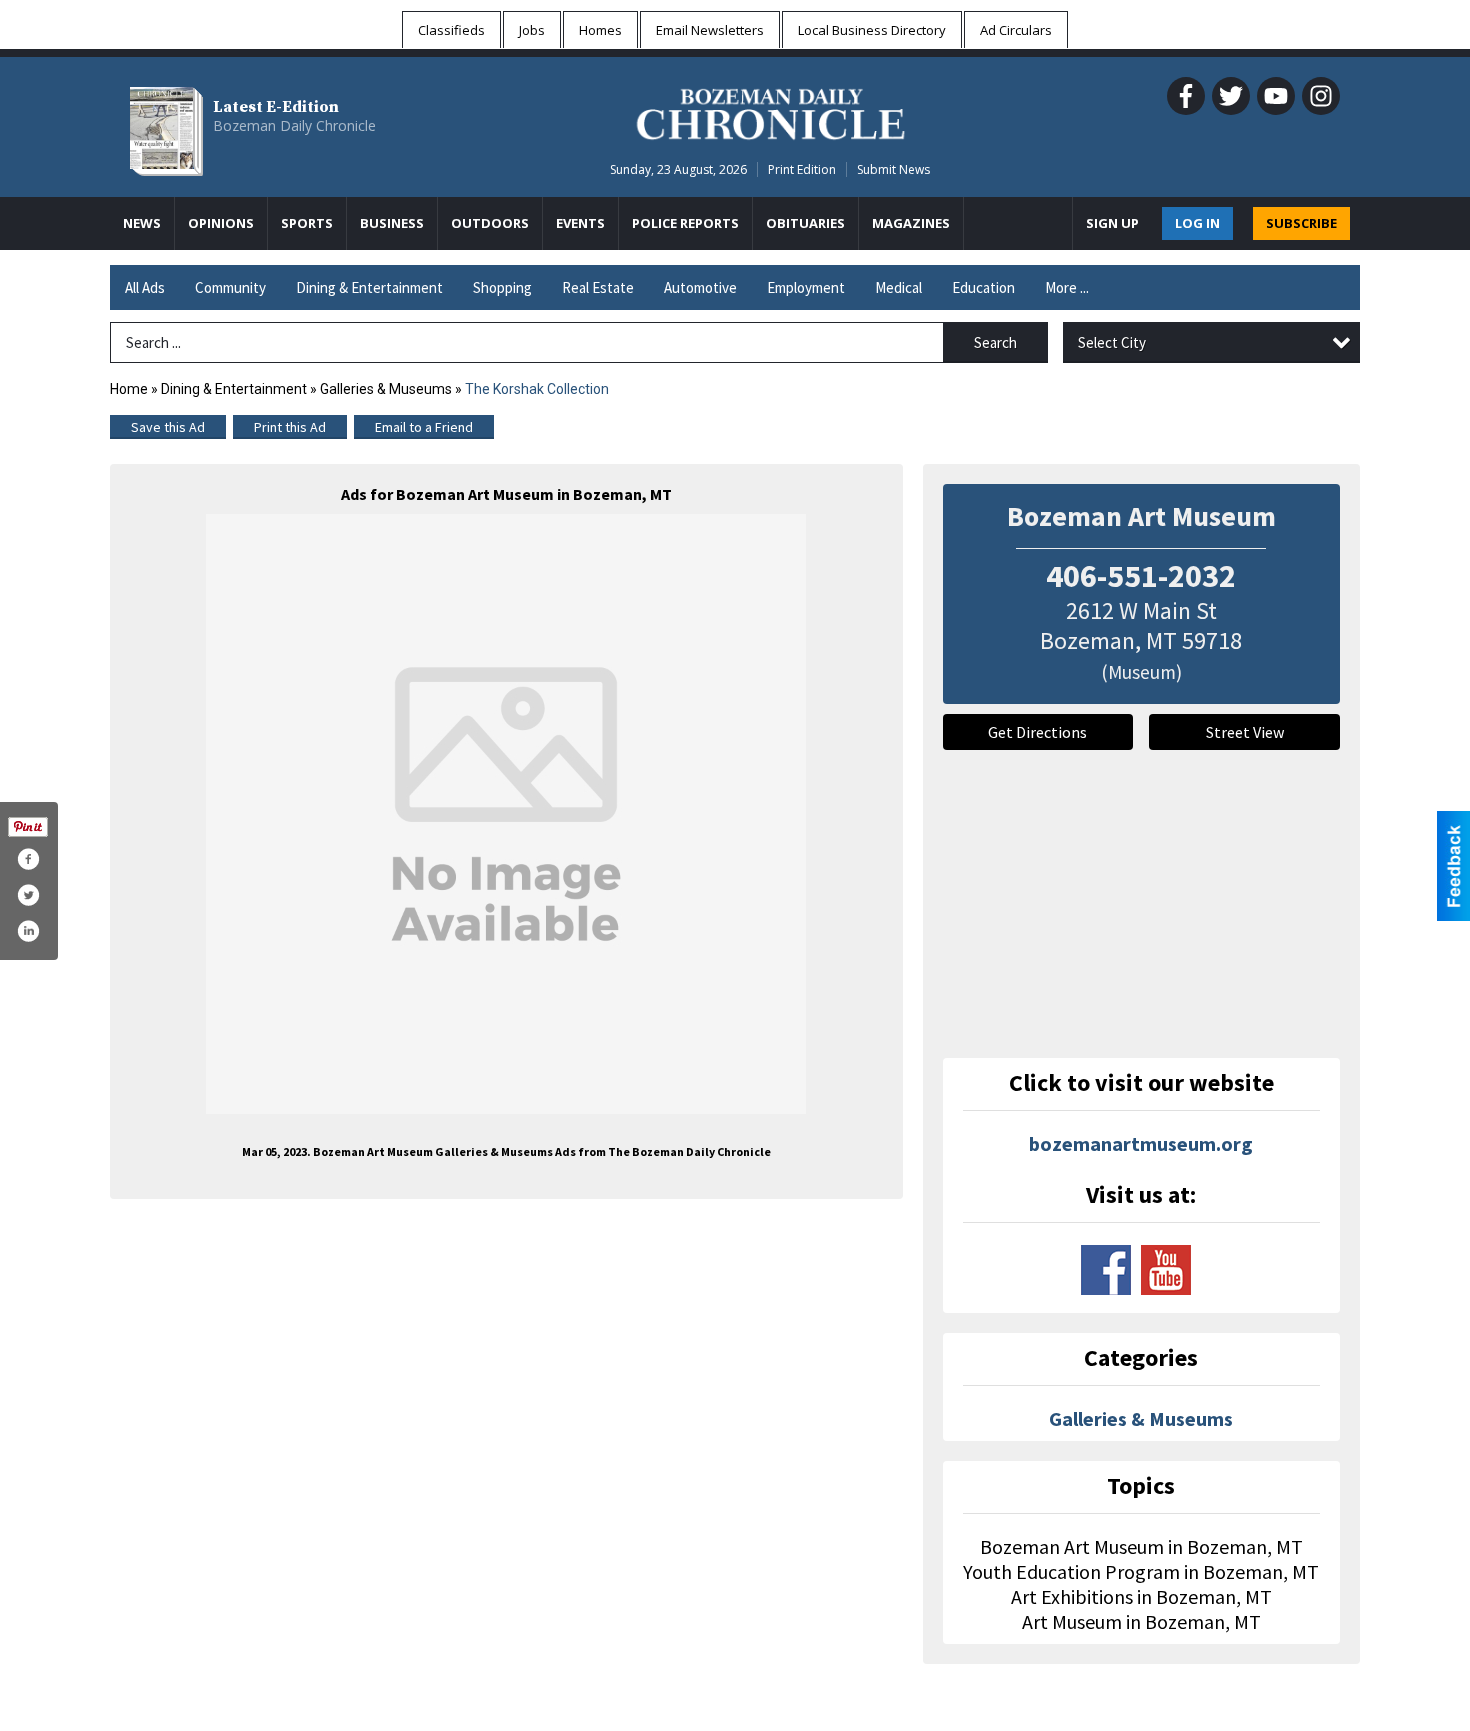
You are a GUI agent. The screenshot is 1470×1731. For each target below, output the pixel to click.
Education (983, 287)
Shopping (502, 287)
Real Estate (598, 287)
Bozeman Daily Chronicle (294, 125)
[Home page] (770, 111)
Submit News (893, 169)
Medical (898, 287)
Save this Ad (168, 427)
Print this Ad (290, 427)
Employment (806, 287)
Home (129, 389)
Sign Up (1112, 223)
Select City (1112, 342)
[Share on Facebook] (28, 859)
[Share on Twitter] (28, 895)
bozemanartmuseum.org (1141, 1143)
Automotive (700, 287)
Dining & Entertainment (369, 287)
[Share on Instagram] (28, 931)
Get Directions (1037, 732)
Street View (1245, 732)
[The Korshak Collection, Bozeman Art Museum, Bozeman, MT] (506, 814)
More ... (1067, 287)
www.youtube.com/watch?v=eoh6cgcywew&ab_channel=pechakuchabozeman (1166, 1270)
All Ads (145, 287)
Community (230, 287)
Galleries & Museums (386, 389)
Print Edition (802, 169)
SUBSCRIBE (1301, 223)
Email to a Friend (424, 427)
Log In (1197, 223)
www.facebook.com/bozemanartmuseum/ (1106, 1270)
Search (995, 342)
